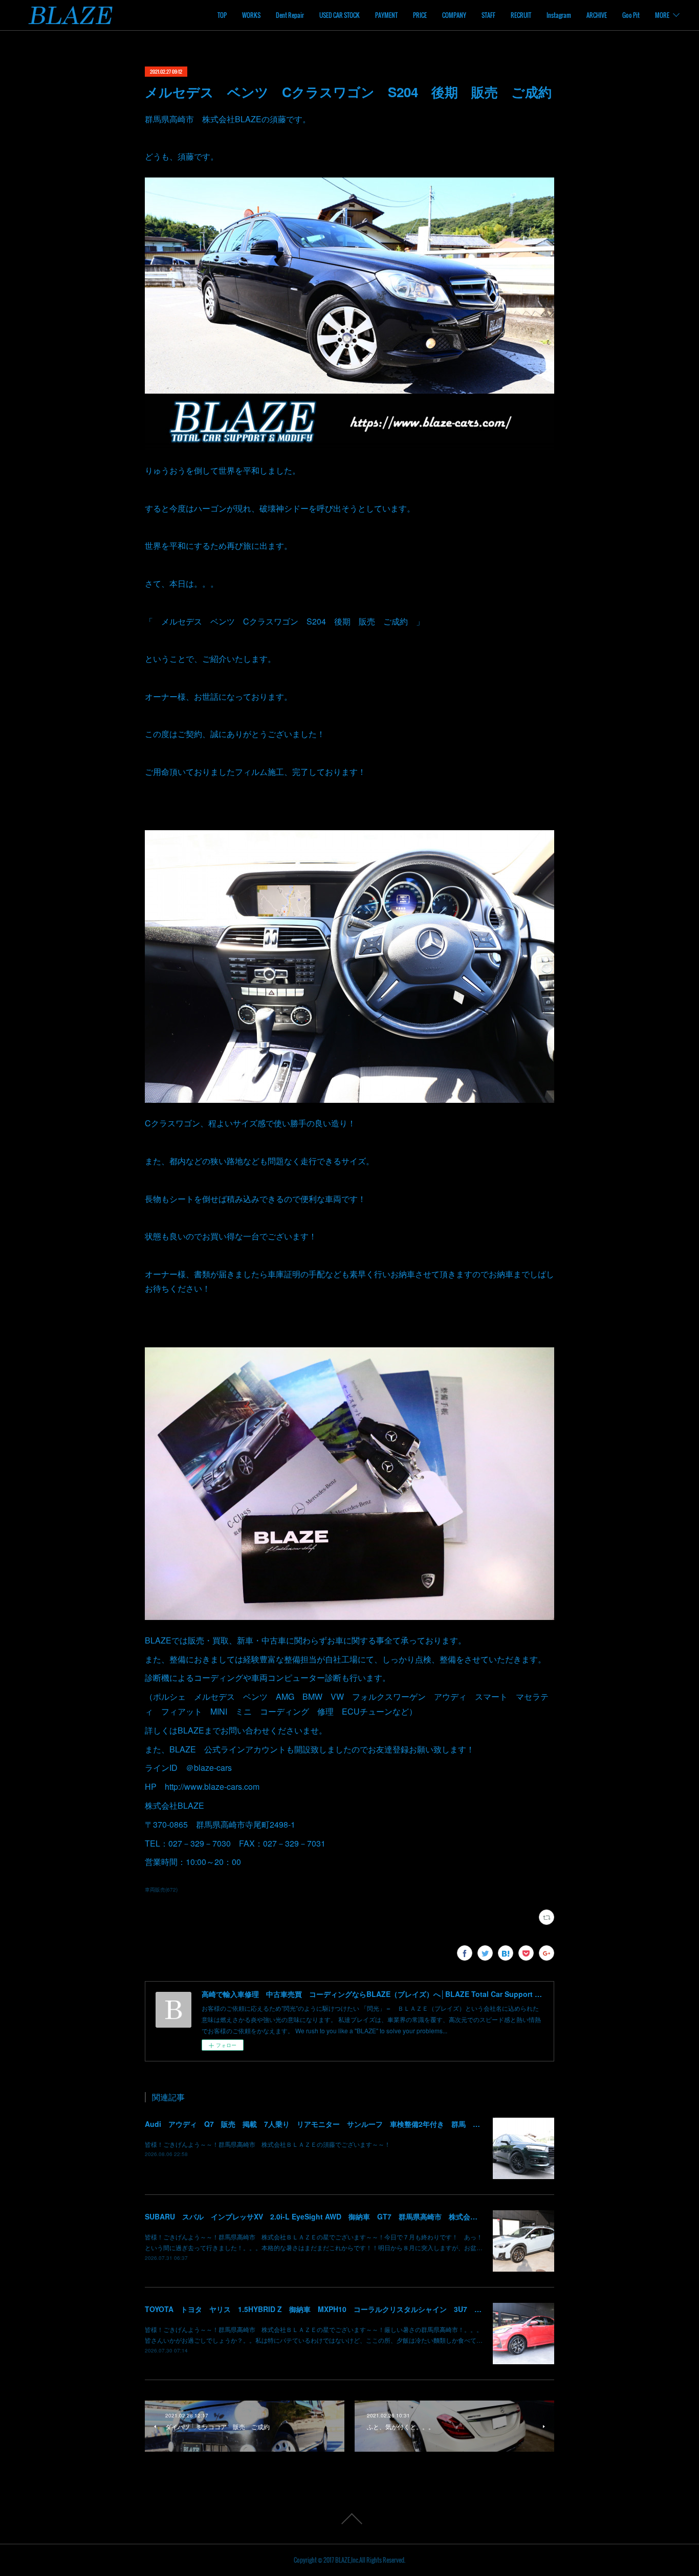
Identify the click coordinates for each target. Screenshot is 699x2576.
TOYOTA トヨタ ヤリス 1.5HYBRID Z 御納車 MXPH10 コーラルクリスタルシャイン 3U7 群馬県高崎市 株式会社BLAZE (361, 2309)
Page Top (349, 2519)
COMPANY (454, 15)
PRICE (420, 15)
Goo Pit (631, 15)
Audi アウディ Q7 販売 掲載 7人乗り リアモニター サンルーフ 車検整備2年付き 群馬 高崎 (316, 2124)
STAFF (488, 15)
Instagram (559, 15)
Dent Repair (290, 15)
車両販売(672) (161, 1890)
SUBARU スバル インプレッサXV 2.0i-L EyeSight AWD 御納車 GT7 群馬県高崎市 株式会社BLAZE (323, 2216)
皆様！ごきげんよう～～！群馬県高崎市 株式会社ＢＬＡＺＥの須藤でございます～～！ (268, 2144)
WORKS (251, 15)
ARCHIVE (597, 15)
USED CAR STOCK (340, 15)
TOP (222, 15)
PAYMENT (386, 15)
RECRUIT (521, 15)
